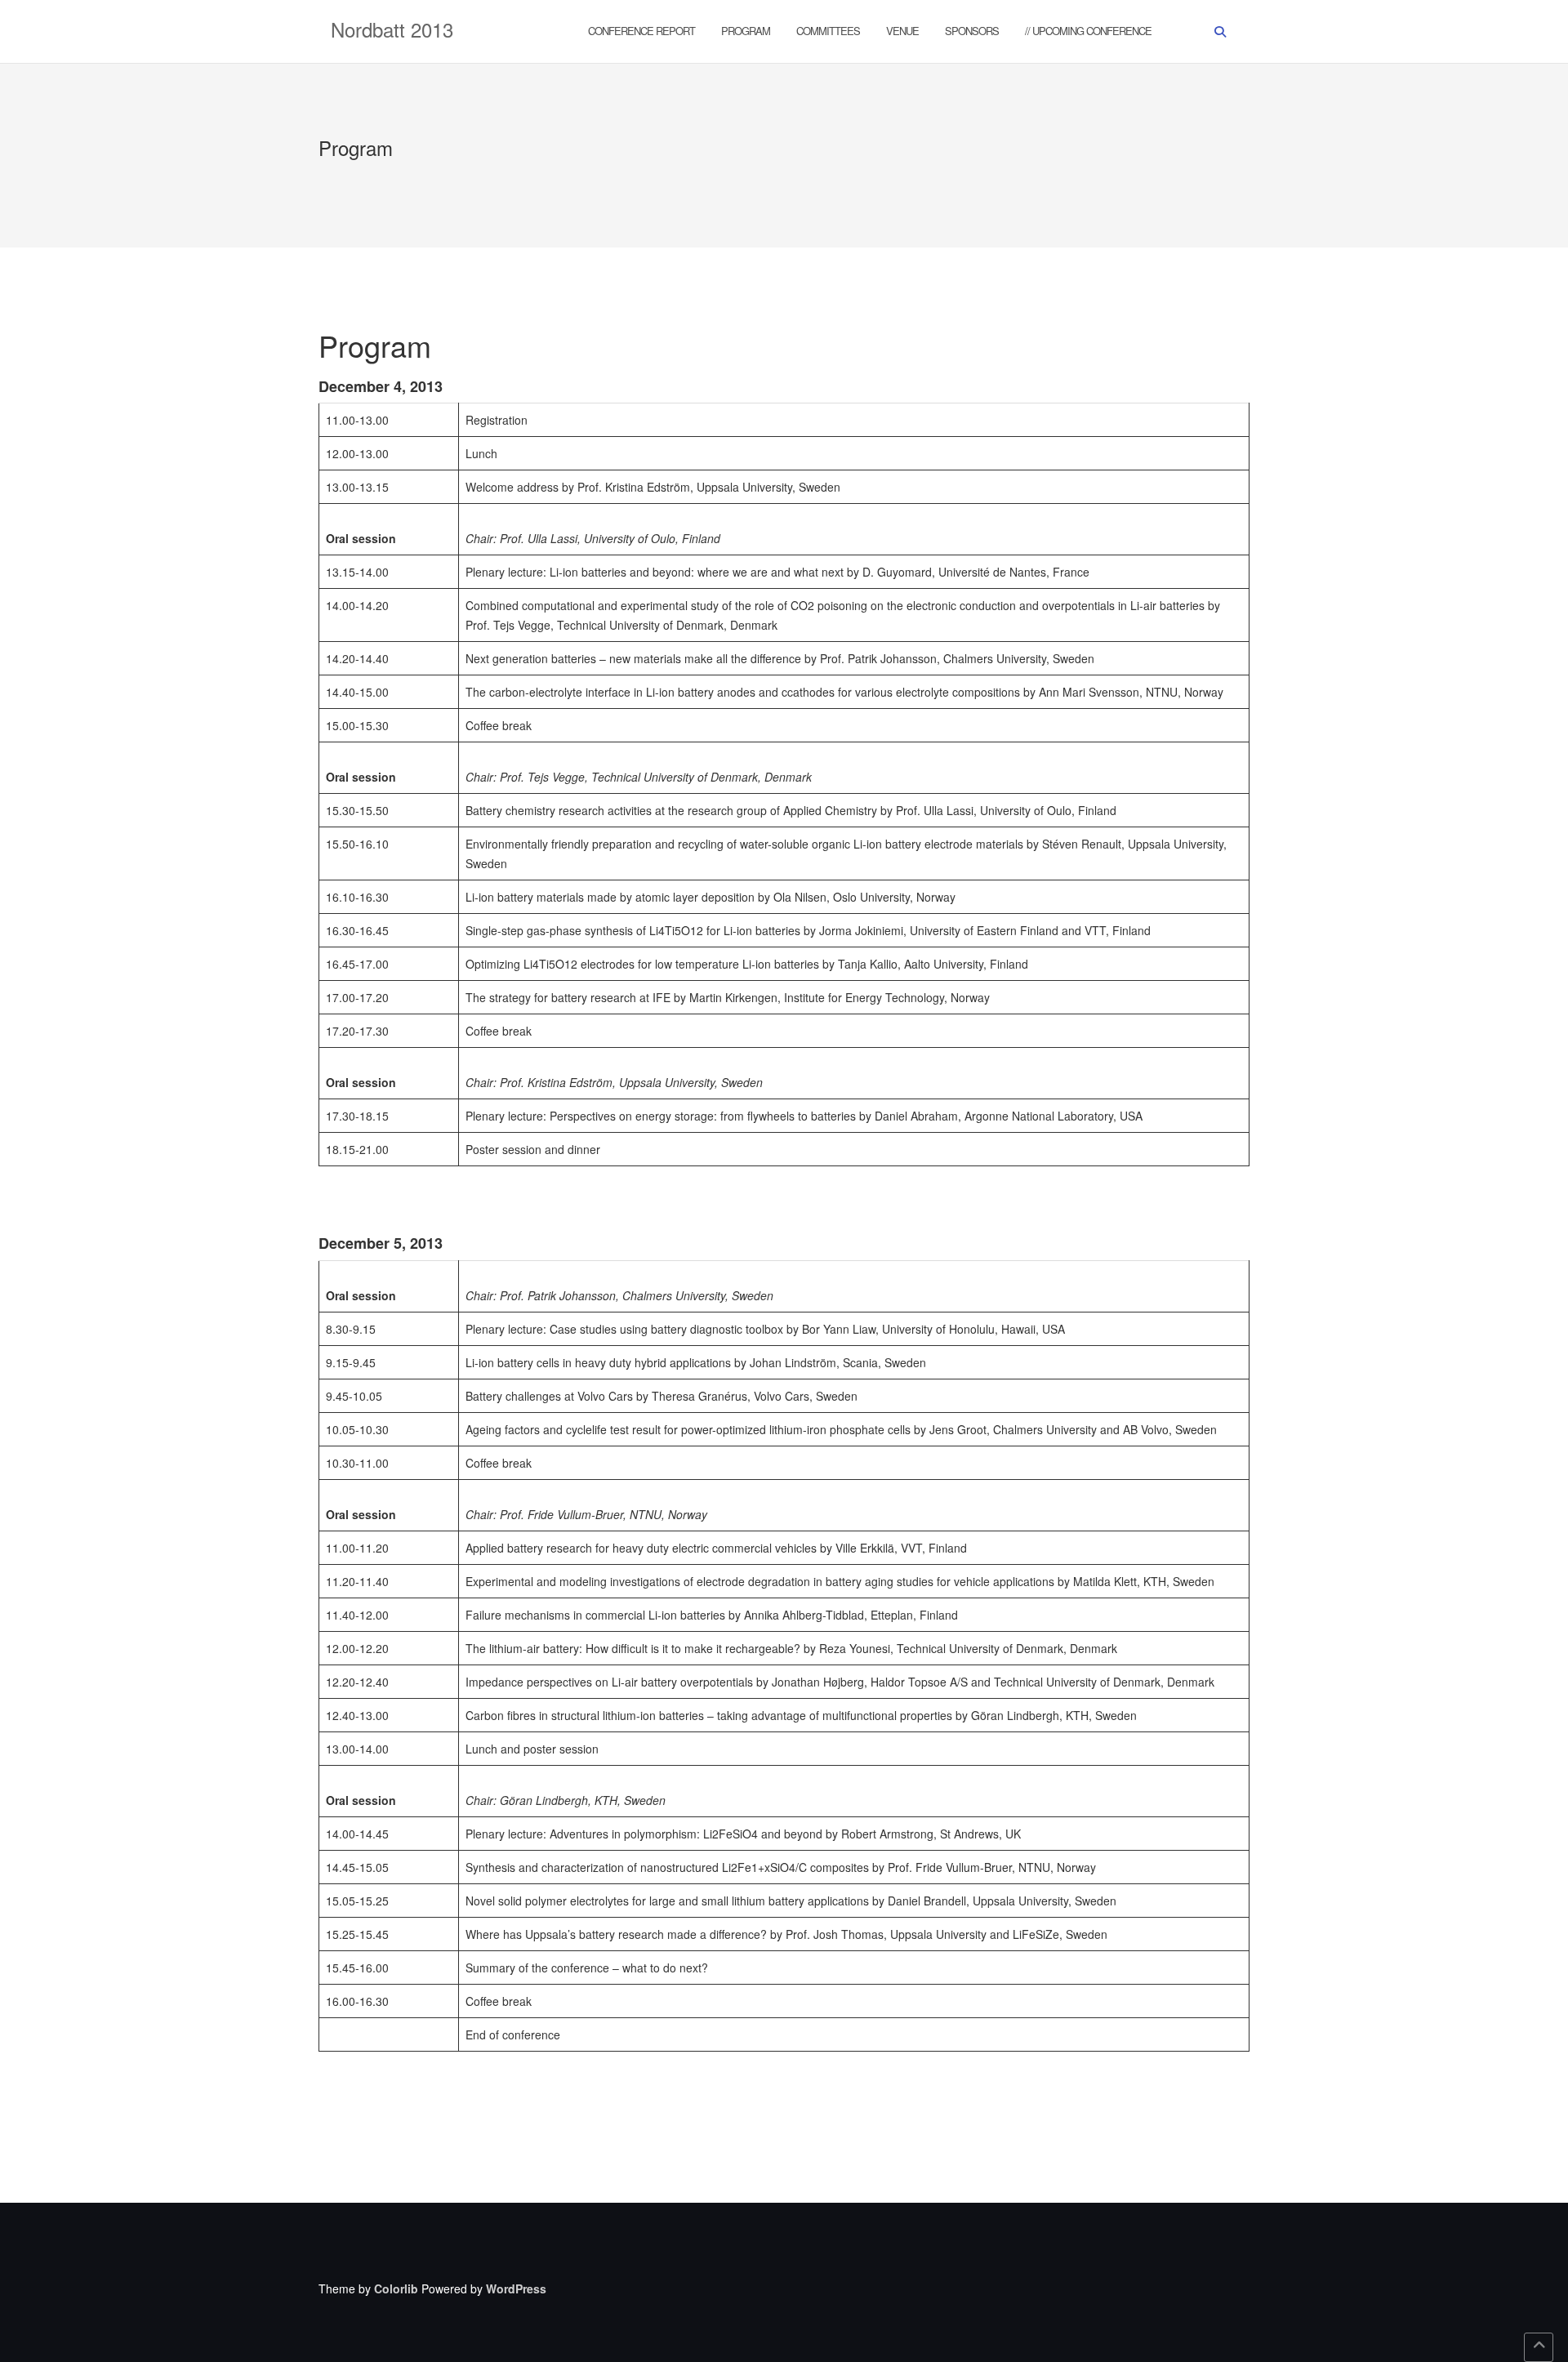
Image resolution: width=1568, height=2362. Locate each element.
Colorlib (396, 2288)
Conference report (641, 31)
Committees (828, 31)
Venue (902, 31)
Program (746, 31)
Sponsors (972, 31)
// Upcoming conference (1088, 31)
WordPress (516, 2288)
